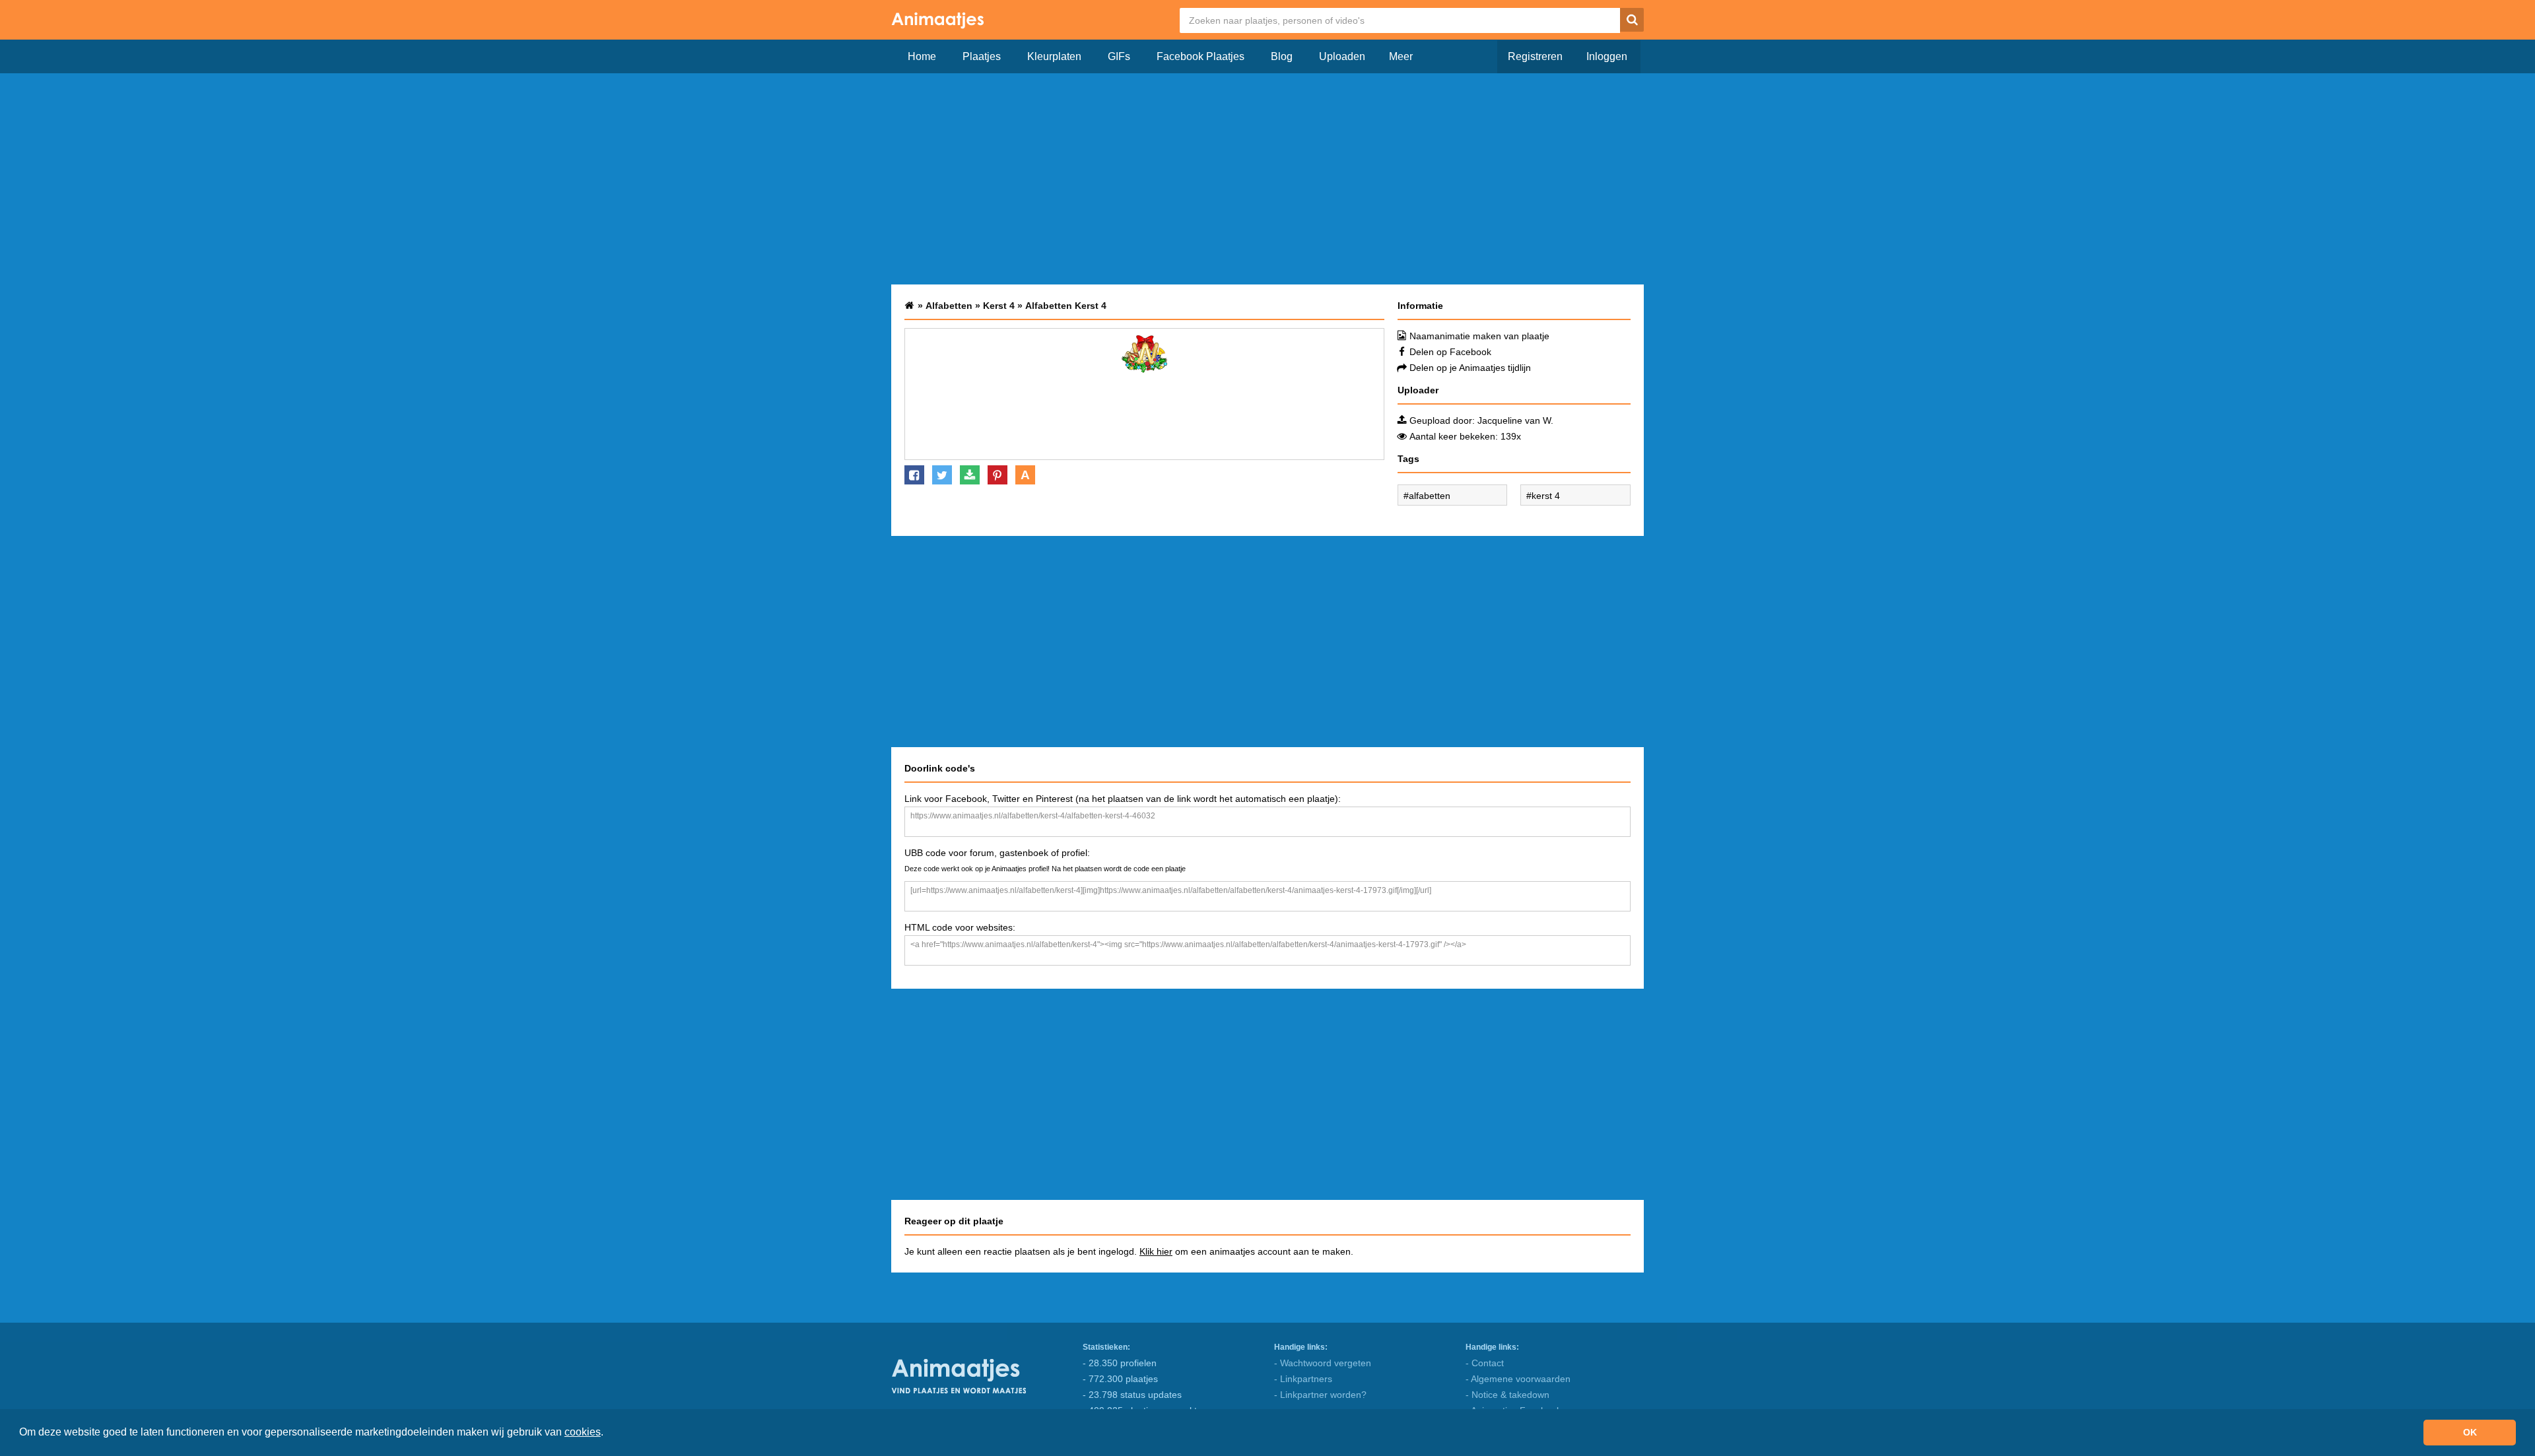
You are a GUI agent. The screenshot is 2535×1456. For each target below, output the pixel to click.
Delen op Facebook (1450, 352)
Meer (1401, 56)
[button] (608, 1434)
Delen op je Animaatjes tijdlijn (1470, 368)
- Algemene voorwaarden (1518, 1379)
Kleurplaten (1054, 56)
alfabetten (1430, 496)
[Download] (970, 475)
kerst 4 (1546, 496)
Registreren (1535, 56)
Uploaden (1342, 56)
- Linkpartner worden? (1320, 1395)
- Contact (1485, 1363)
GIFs (1119, 56)
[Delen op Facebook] (914, 475)
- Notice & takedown (1507, 1395)
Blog (1282, 56)
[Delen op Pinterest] (997, 475)
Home (922, 56)
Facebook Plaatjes (1200, 56)
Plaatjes (982, 56)
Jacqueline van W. (1515, 420)
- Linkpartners (1303, 1379)
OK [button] (2470, 1432)
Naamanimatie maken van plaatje (1479, 336)
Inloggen (1607, 56)
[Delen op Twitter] (942, 475)
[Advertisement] (1267, 179)
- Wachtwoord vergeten (1323, 1363)
